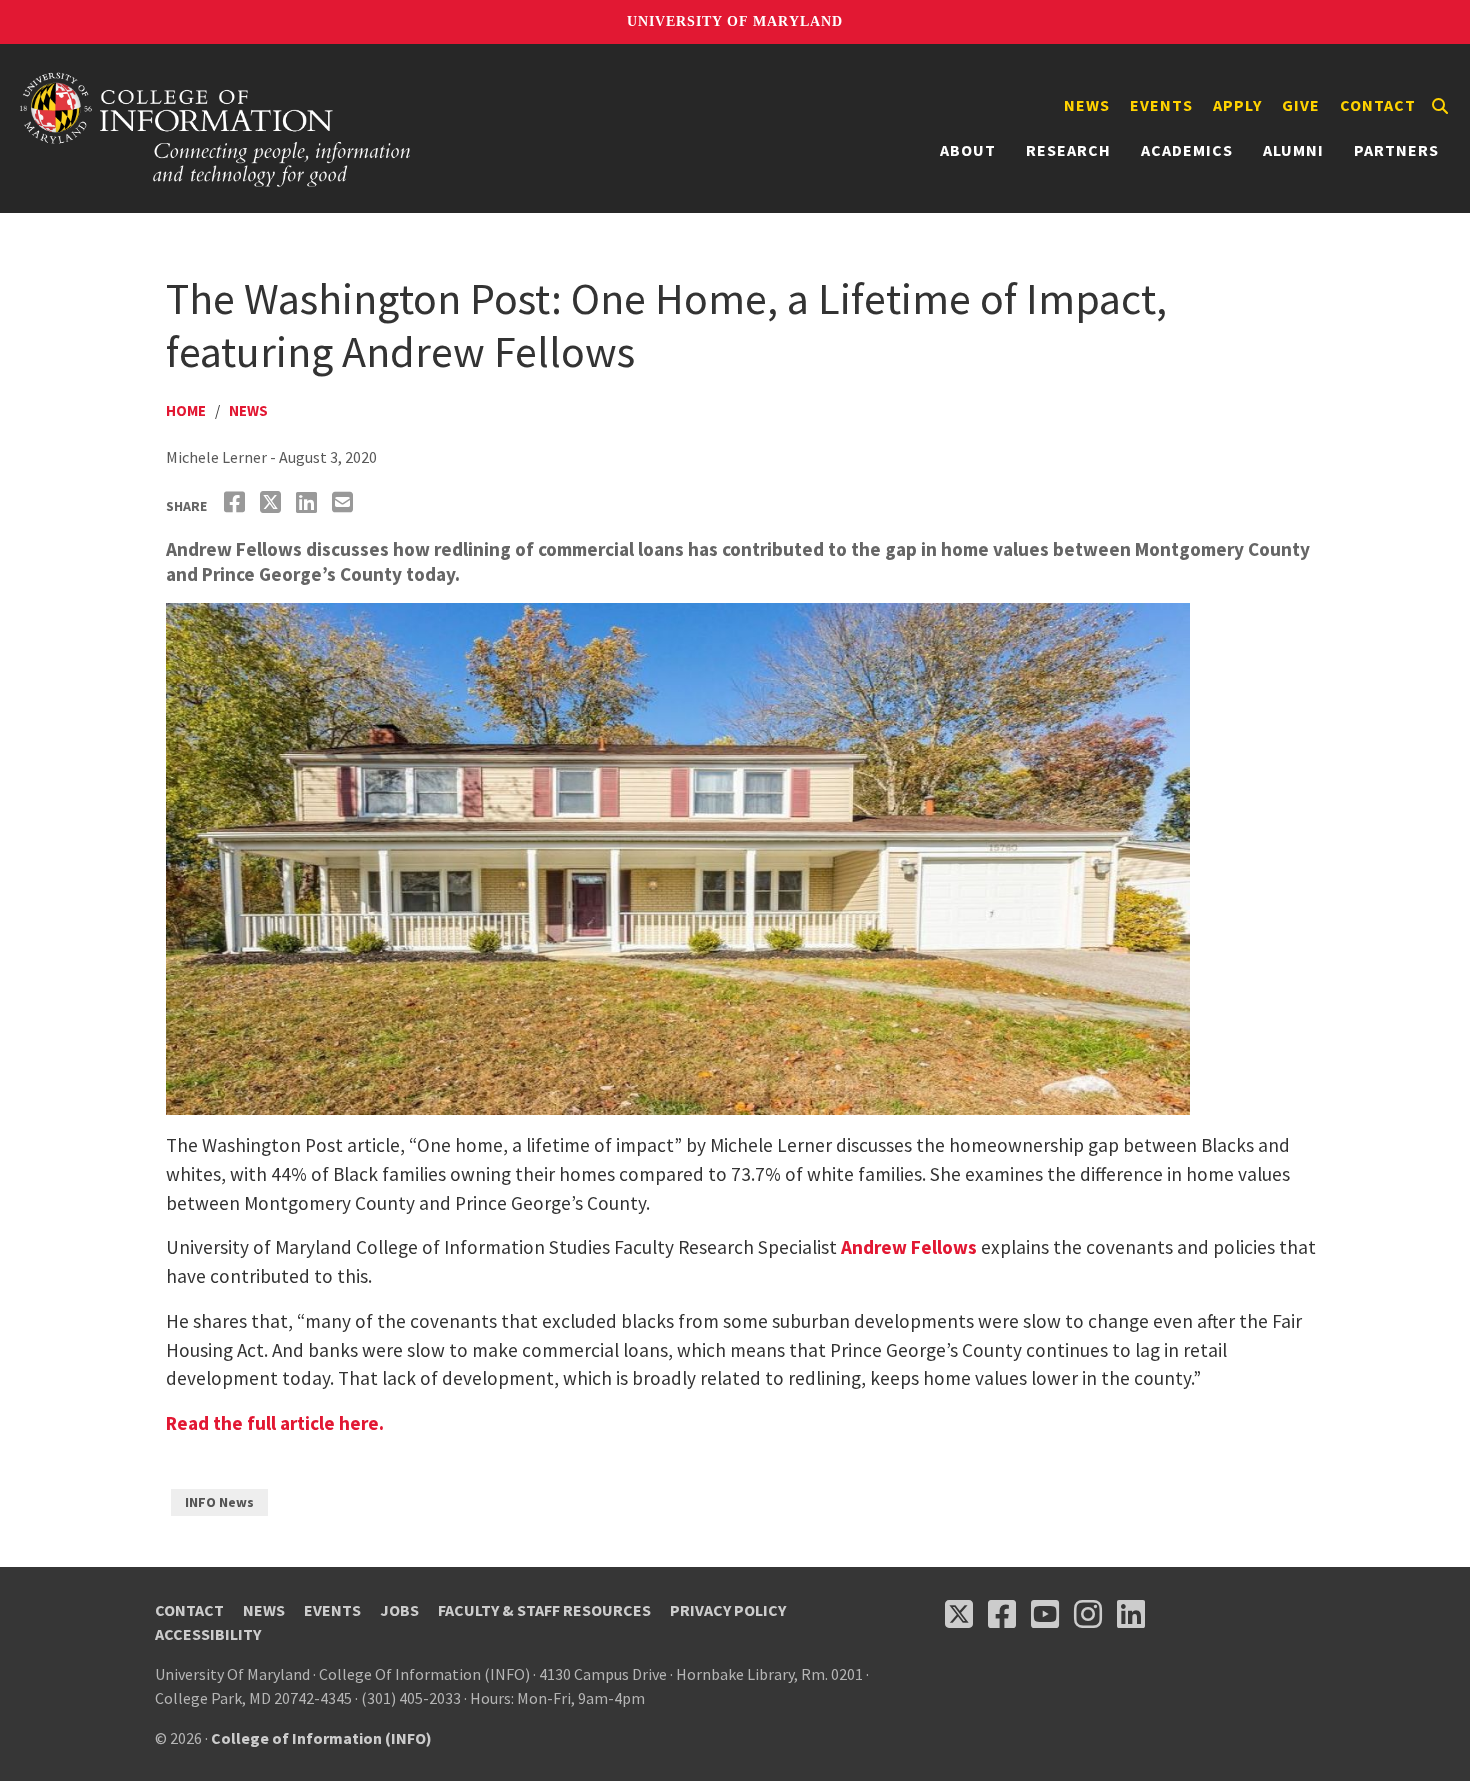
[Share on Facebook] (237, 502)
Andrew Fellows (909, 1247)
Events (1161, 105)
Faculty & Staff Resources (544, 1610)
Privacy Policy (728, 1610)
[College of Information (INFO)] (216, 128)
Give (1301, 105)
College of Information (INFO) (321, 1738)
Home (186, 410)
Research (1068, 150)
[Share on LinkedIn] (309, 502)
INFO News (219, 1502)
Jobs (399, 1610)
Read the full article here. (275, 1423)
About (968, 150)
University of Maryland (735, 21)
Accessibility (208, 1634)
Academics (1187, 150)
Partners (1396, 150)
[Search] (1440, 106)
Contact (1378, 105)
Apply (1237, 105)
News (1087, 105)
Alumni (1293, 150)
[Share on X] (273, 502)
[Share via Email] (345, 502)
